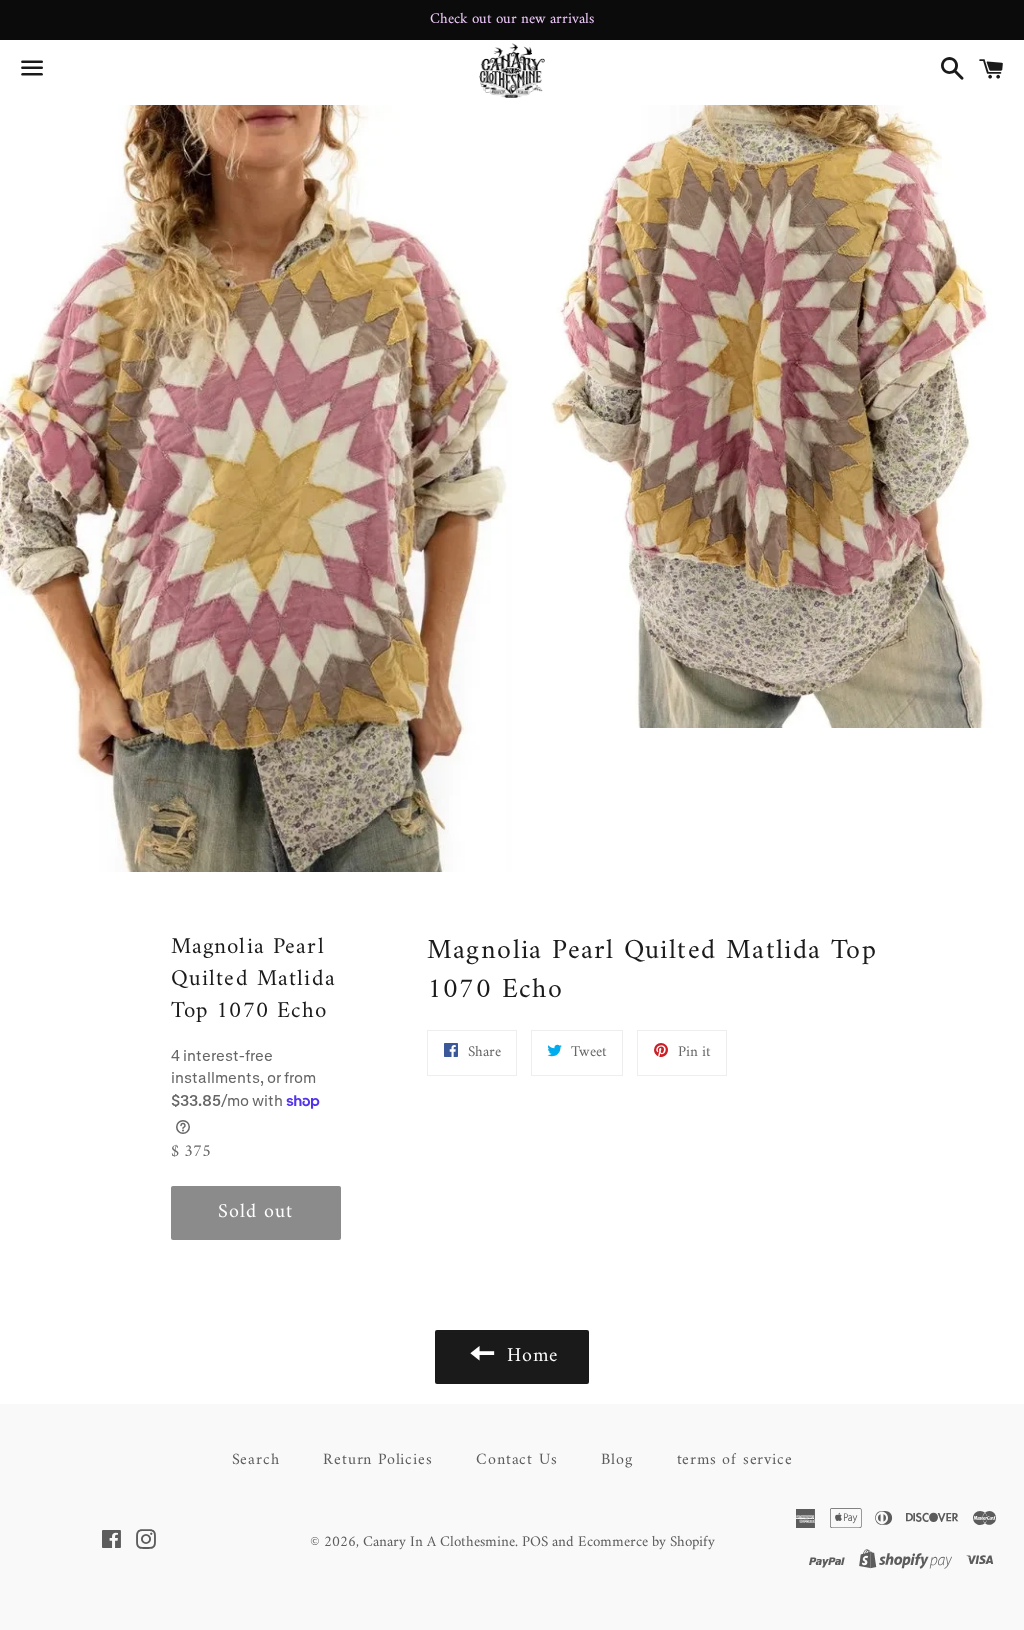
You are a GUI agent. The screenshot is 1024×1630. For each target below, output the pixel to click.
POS (535, 1542)
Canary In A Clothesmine (439, 1542)
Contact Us (516, 1460)
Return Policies (377, 1460)
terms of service (735, 1460)
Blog (616, 1460)
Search (256, 1460)
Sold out (255, 1212)
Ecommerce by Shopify (646, 1542)
